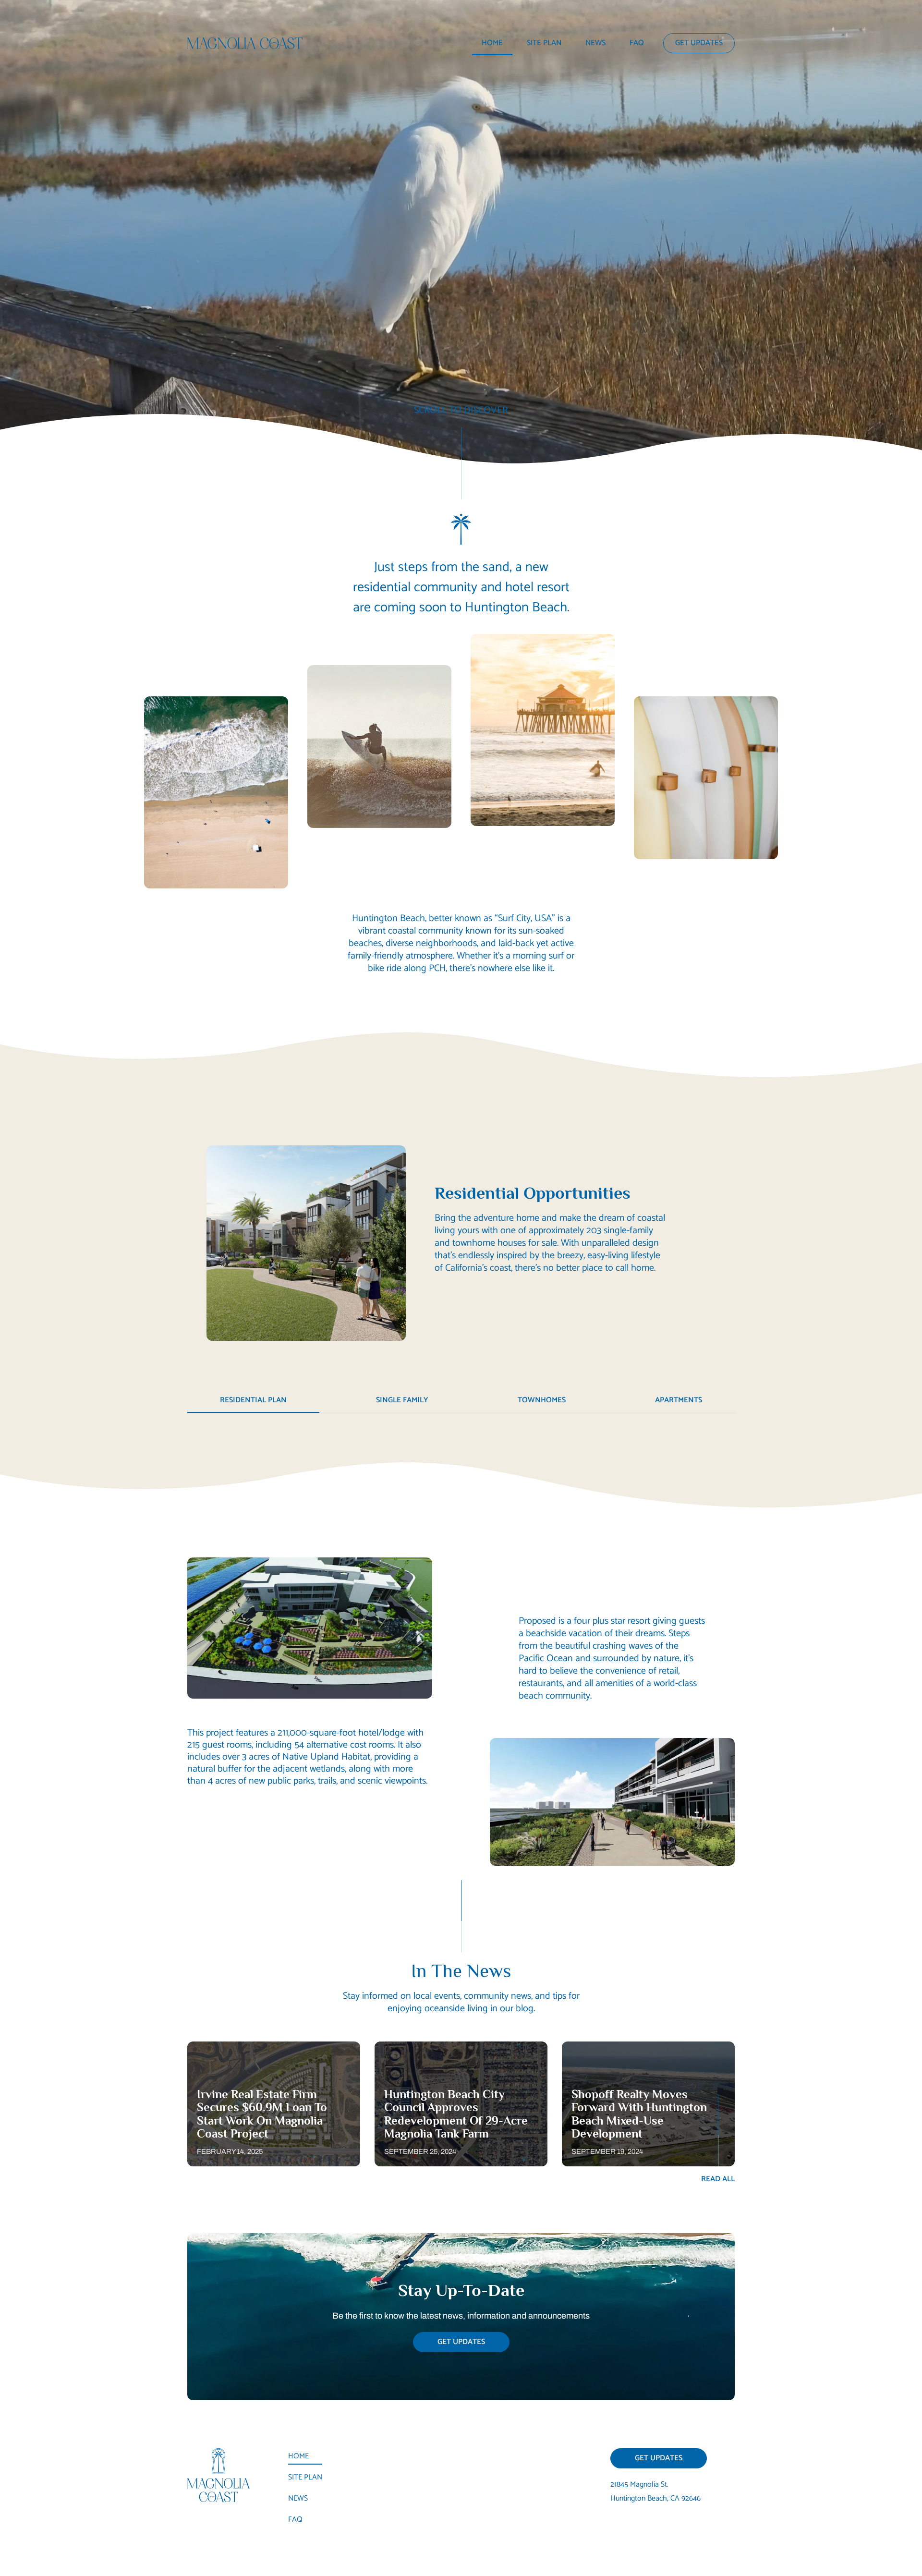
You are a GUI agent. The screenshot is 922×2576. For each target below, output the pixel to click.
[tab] (253, 1401)
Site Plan (544, 43)
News (595, 43)
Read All (718, 2179)
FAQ (637, 43)
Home (492, 43)
